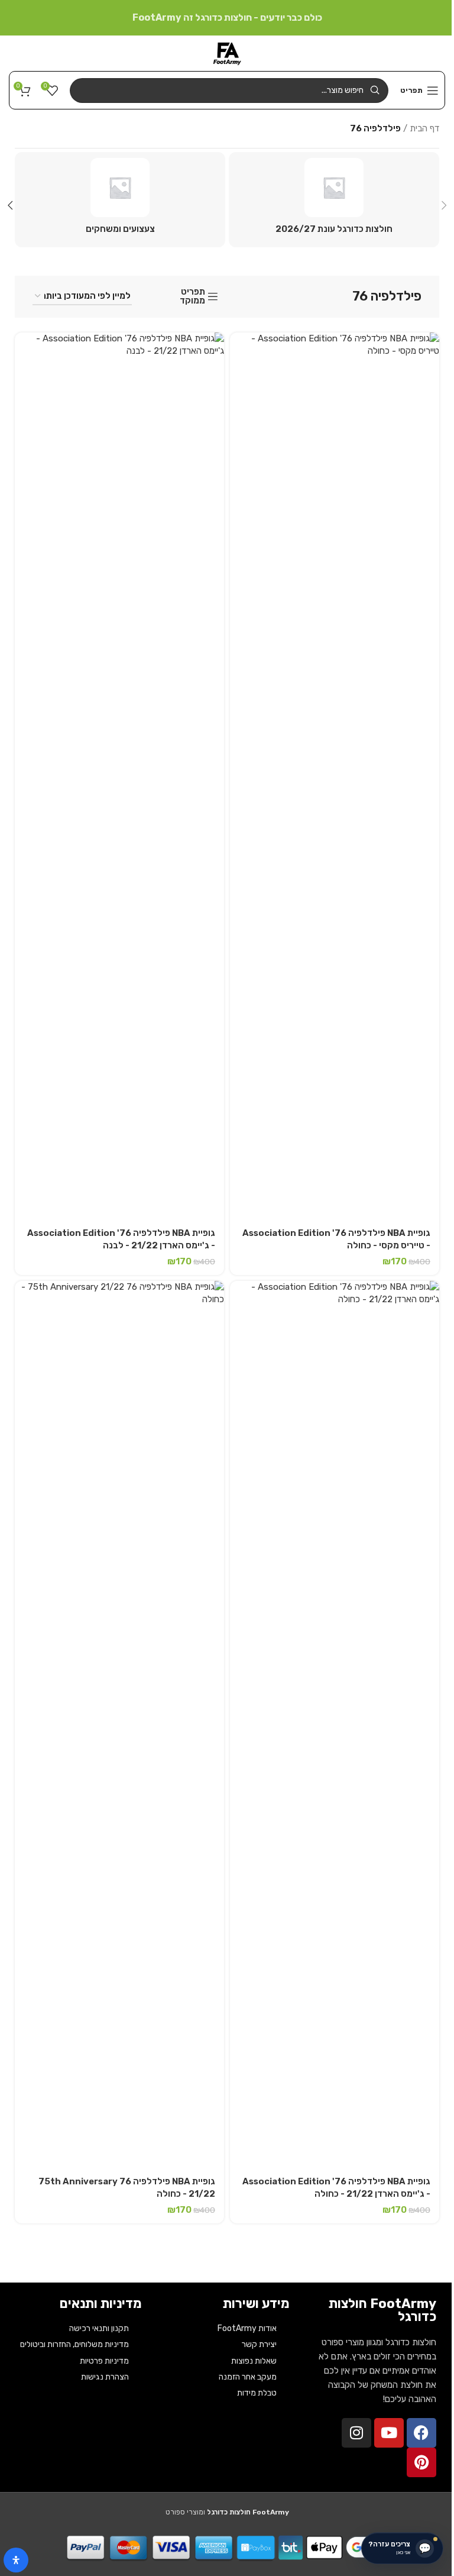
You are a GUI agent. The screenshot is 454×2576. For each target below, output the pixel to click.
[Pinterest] (421, 2462)
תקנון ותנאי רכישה (99, 2328)
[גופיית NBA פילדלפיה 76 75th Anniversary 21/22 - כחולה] (119, 1725)
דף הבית (424, 128)
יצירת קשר (259, 2344)
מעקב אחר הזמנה (248, 2377)
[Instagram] (356, 2433)
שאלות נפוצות (254, 2361)
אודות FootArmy (247, 2328)
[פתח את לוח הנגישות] (16, 2560)
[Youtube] (389, 2433)
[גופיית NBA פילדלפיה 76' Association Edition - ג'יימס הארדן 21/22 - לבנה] (119, 776)
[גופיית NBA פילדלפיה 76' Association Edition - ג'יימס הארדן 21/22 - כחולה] (335, 1725)
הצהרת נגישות (105, 2377)
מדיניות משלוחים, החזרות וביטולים (74, 2344)
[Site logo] (227, 53)
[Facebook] (421, 2433)
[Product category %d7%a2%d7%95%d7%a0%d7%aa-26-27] (334, 200)
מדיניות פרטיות (104, 2361)
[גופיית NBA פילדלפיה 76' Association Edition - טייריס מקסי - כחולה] (335, 776)
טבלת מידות (257, 2393)
